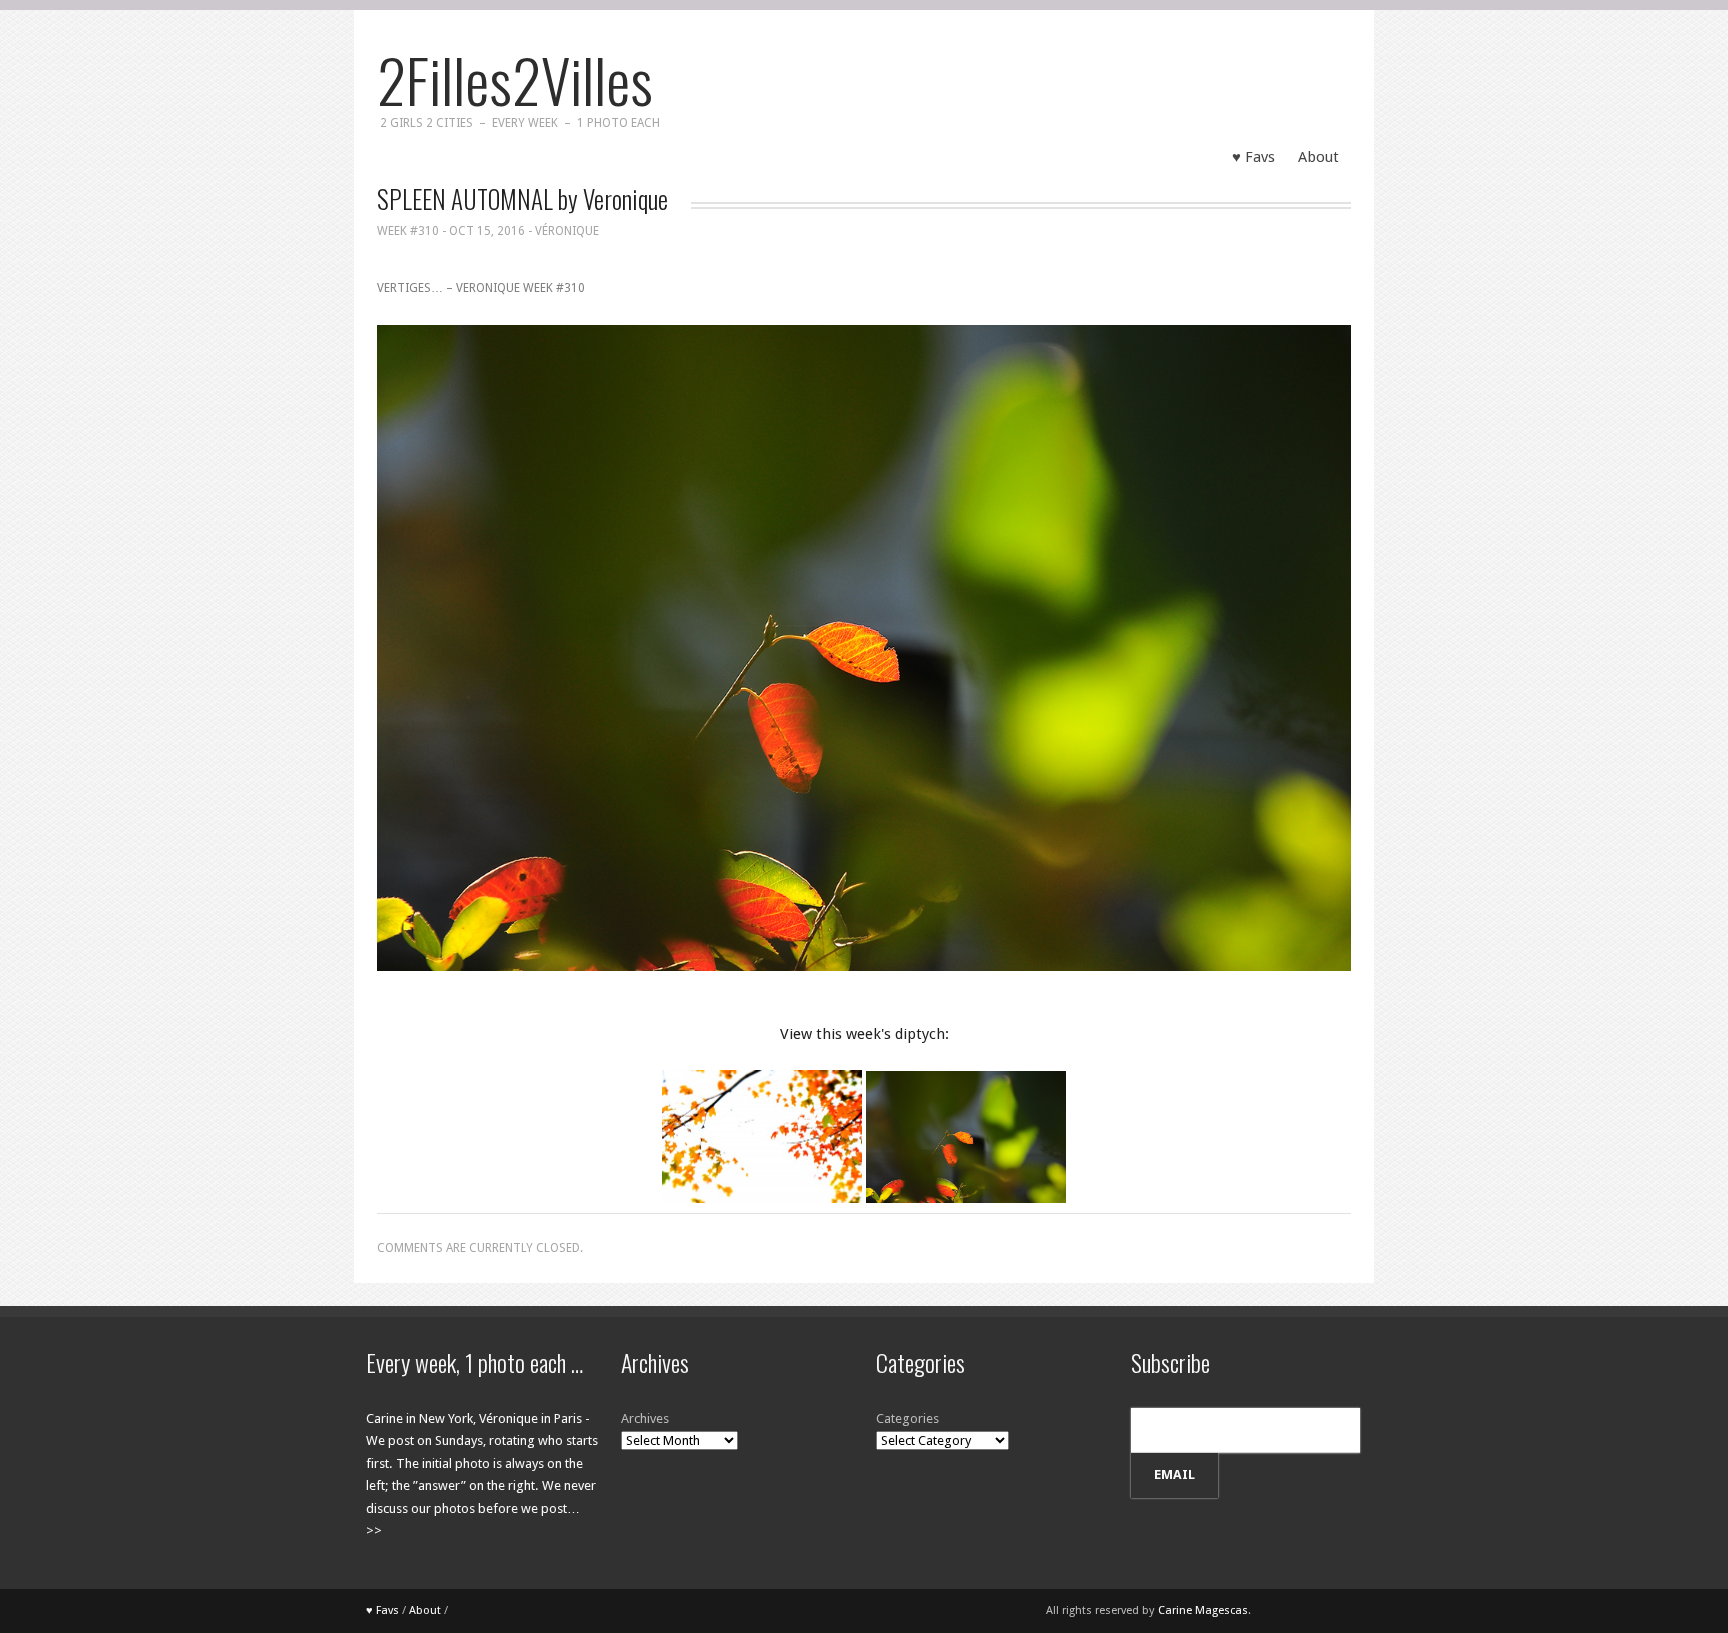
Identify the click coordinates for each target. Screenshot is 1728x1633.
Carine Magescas (1203, 1610)
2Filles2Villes (515, 78)
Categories (907, 1418)
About (1318, 157)
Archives (645, 1418)
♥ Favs (1253, 157)
